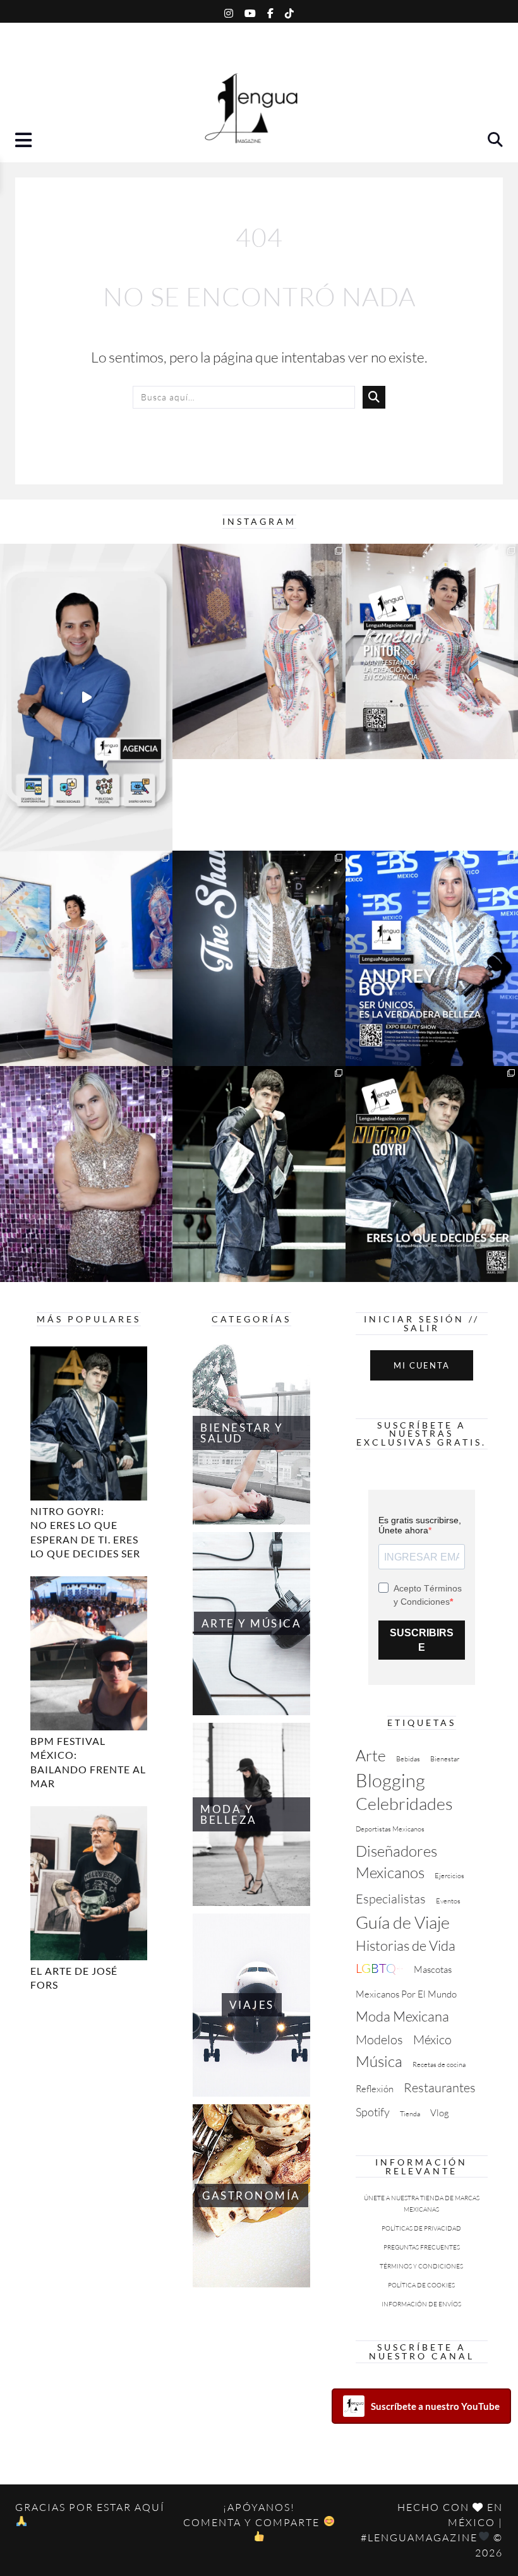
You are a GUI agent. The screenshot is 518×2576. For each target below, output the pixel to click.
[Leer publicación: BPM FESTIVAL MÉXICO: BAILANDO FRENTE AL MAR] (89, 1653)
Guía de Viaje (403, 1922)
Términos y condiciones (421, 2266)
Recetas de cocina (439, 2064)
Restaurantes (440, 2088)
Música (379, 2061)
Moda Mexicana (402, 2016)
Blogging (390, 1780)
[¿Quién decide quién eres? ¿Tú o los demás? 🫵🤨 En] (259, 1174)
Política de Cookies (421, 2285)
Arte (371, 1755)
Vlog (440, 2113)
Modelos (379, 2040)
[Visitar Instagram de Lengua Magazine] (229, 11)
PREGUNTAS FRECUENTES (422, 2247)
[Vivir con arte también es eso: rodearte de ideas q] (259, 652)
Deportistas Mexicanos (390, 1829)
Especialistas (391, 1899)
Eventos (448, 1901)
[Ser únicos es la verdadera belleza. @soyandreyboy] (432, 959)
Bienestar (445, 1759)
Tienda (410, 2114)
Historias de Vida (406, 1945)
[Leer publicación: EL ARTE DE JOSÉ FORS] (89, 1883)
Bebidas (408, 1759)
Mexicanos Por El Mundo (406, 1994)
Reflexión (375, 2089)
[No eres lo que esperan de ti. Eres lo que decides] (432, 1174)
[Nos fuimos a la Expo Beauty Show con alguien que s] (86, 1174)
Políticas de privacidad (421, 2228)
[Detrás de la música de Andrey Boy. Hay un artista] (259, 959)
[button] (25, 142)
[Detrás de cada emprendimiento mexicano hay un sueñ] (86, 697)
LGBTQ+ (380, 1968)
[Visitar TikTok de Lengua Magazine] (289, 11)
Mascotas (433, 1969)
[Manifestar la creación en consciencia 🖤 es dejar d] (432, 651)
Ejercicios (449, 1876)
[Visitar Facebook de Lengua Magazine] (270, 11)
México (432, 2040)
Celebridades (404, 1803)
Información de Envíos (421, 2304)
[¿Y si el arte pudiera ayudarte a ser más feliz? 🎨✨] (86, 959)
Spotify (373, 2112)
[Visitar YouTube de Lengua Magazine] (250, 11)
